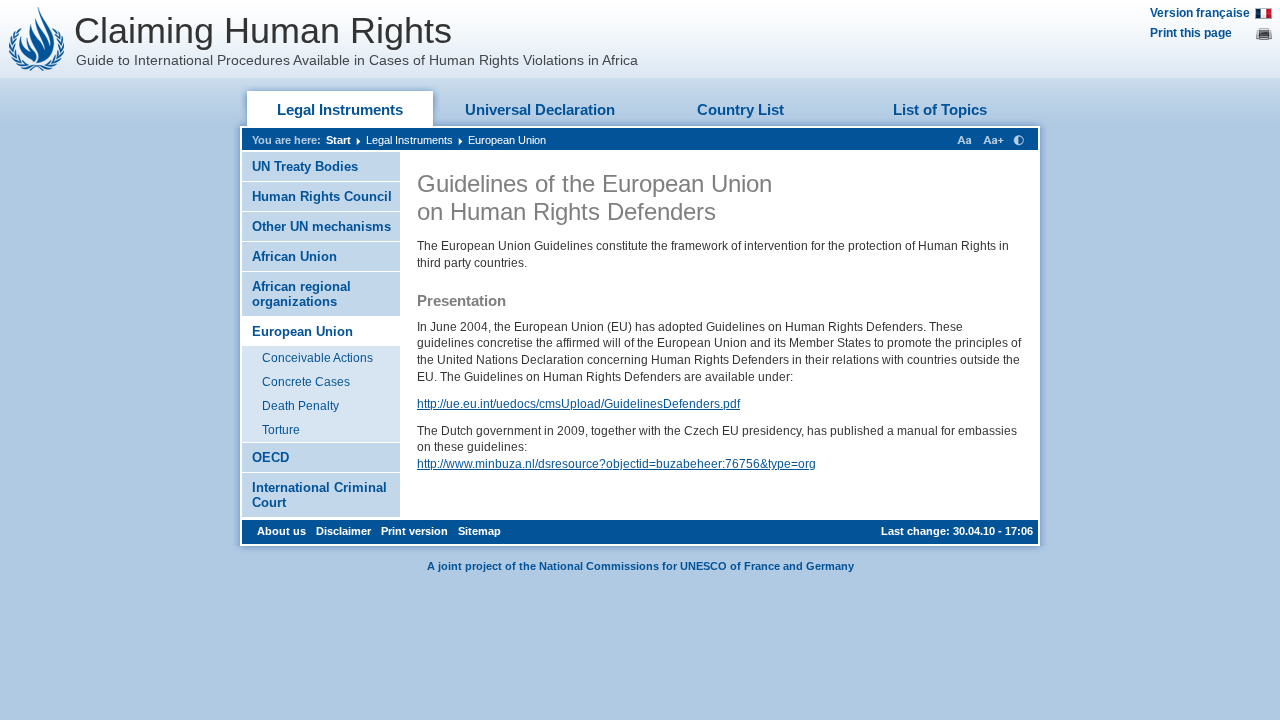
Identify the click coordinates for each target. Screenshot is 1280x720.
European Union (507, 140)
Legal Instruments (340, 109)
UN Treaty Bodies (305, 166)
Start (338, 140)
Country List (740, 109)
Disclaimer (343, 531)
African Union (294, 256)
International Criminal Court (319, 495)
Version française (1200, 13)
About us (281, 531)
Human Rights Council (322, 196)
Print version (414, 531)
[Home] (37, 39)
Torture (281, 430)
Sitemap (479, 531)
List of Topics (940, 109)
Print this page (1191, 33)
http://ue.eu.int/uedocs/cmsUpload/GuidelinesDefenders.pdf (578, 404)
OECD (270, 457)
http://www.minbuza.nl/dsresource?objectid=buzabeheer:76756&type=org (616, 464)
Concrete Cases (306, 382)
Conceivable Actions (317, 358)
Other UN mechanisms (321, 226)
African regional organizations (301, 294)
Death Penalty (300, 406)
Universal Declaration (540, 109)
